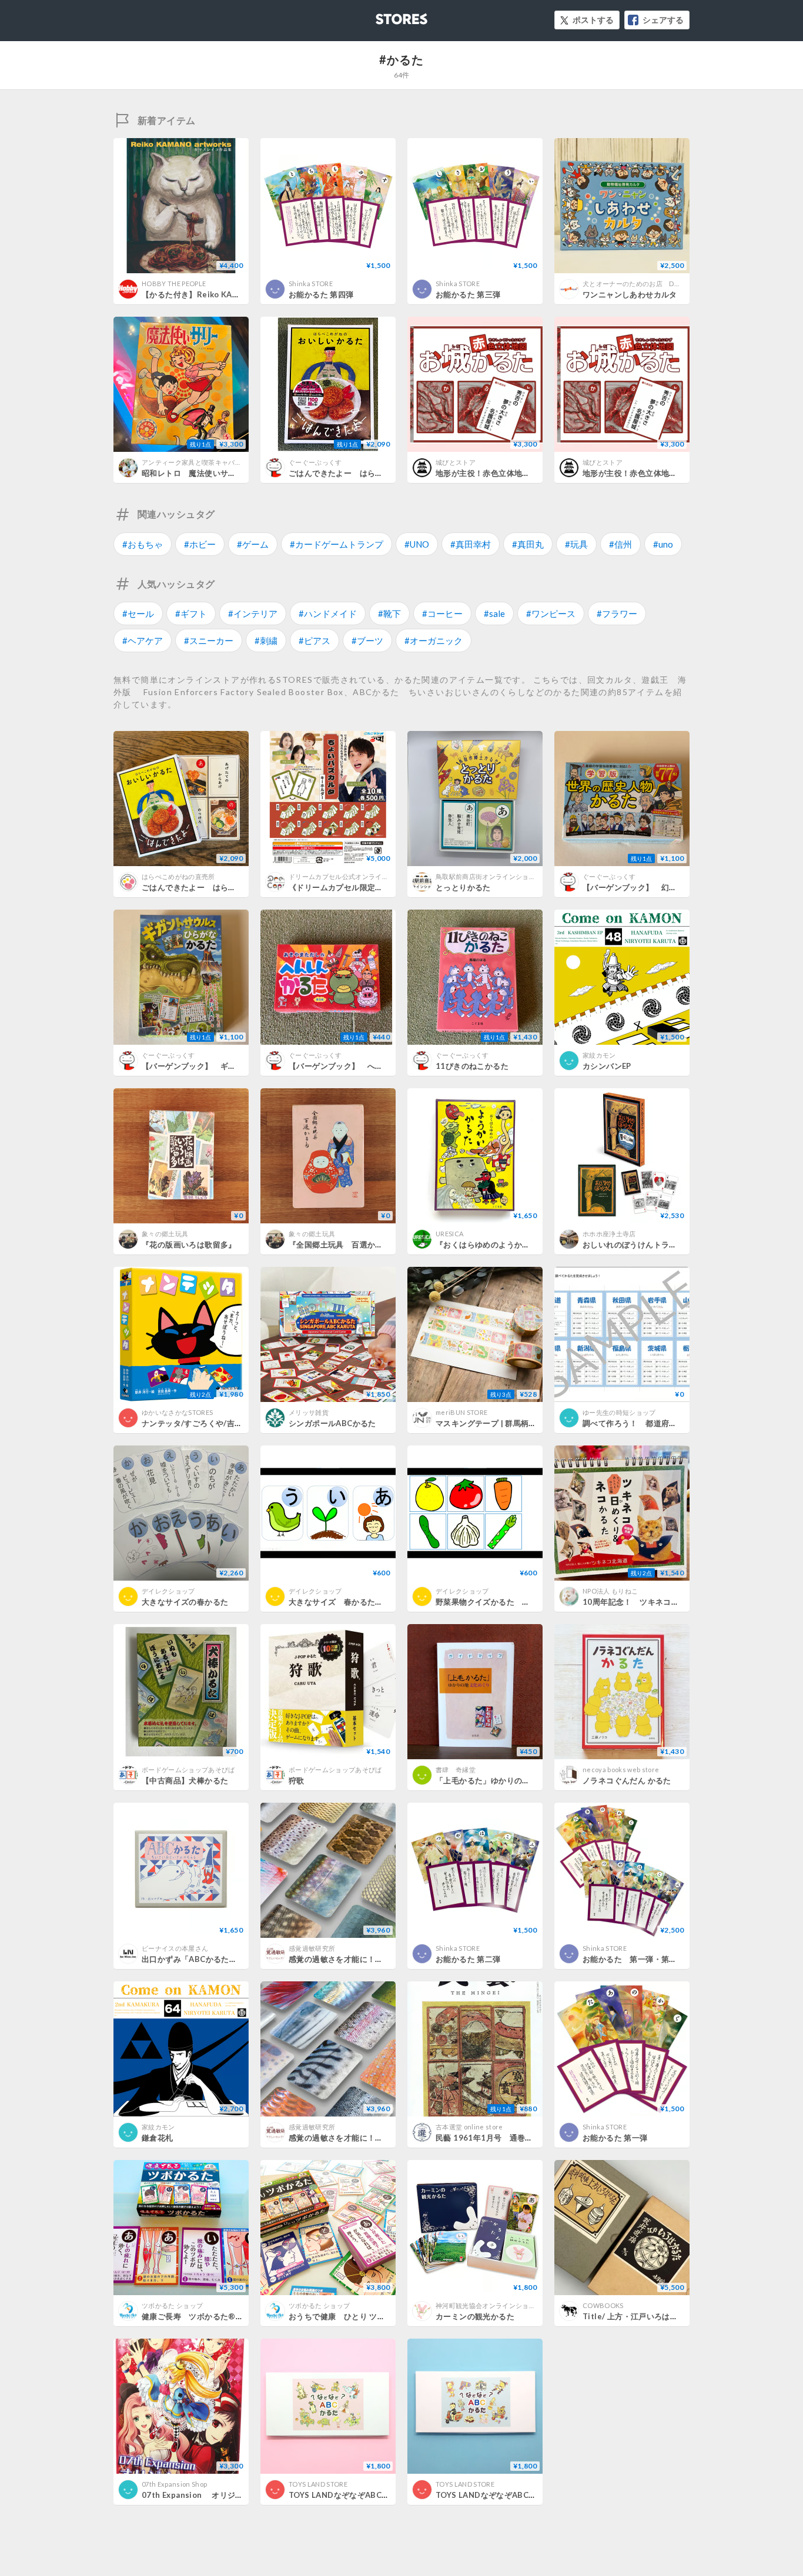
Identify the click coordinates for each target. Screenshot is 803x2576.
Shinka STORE (311, 284)
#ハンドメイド (328, 613)
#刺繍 (266, 640)
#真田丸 (528, 544)
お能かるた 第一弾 (615, 2138)
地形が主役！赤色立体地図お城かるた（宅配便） (669, 473)
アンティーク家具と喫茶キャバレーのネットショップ (222, 462)
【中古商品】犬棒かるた (185, 1780)
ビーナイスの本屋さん (175, 1948)
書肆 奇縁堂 (456, 1770)
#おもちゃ (143, 544)
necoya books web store (621, 1770)
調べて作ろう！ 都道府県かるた (642, 1423)
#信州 (620, 544)
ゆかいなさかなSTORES (177, 1412)
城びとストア (456, 462)
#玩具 (576, 544)
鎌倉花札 (158, 2138)
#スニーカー (209, 640)
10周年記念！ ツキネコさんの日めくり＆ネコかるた (678, 1602)
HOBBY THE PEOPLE (174, 284)
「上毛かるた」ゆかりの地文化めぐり (503, 1780)
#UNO (417, 544)
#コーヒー (442, 613)
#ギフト (191, 613)
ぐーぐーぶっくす (315, 462)
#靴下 (389, 613)
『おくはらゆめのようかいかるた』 (498, 1245)
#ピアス (314, 640)
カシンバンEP (607, 1066)
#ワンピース (551, 613)
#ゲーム (253, 544)
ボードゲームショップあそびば (188, 1770)
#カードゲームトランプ (337, 544)
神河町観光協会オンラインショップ (489, 2305)
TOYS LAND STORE (318, 2484)
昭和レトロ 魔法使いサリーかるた (205, 473)
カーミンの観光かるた (475, 2316)
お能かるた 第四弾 (321, 294)
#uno (663, 544)
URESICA (449, 1234)
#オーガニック (434, 640)
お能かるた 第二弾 (468, 1959)
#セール (138, 613)
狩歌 (297, 1780)
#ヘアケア (143, 640)
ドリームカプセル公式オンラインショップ (352, 876)
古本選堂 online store (469, 2127)
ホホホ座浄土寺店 (609, 1234)
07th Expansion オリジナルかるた (208, 2495)
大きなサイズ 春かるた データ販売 (356, 1602)
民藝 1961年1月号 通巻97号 (489, 2138)
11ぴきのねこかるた (472, 1066)
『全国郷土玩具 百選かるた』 (344, 1245)
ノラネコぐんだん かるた (627, 1780)
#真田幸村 (471, 544)
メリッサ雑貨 (309, 1412)
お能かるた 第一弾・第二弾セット (645, 1959)
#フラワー (617, 613)
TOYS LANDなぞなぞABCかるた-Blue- (506, 2495)
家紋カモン (599, 1055)
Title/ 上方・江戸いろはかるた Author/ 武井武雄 (671, 2316)
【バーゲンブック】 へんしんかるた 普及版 (371, 1066)
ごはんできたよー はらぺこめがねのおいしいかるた (383, 473)
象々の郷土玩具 (165, 1234)
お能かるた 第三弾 (468, 294)
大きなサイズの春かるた (185, 1602)
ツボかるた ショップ (172, 2305)
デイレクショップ (168, 1591)
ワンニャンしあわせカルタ (630, 294)
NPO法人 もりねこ (610, 1591)
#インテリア (253, 613)
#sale (494, 613)
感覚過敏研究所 (312, 1948)
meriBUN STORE (461, 1412)
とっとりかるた (463, 887)
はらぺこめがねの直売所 (178, 876)
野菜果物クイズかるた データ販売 (498, 1602)
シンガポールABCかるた (332, 1423)
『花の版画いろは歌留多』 (189, 1245)
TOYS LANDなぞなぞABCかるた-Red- (358, 2495)
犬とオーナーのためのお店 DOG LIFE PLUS (650, 284)
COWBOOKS (603, 2305)
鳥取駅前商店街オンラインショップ (489, 876)
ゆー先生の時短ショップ (619, 1412)
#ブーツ (367, 640)
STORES (382, 16)
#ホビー (200, 544)
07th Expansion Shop (174, 2484)
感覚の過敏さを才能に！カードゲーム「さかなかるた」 (387, 2138)
